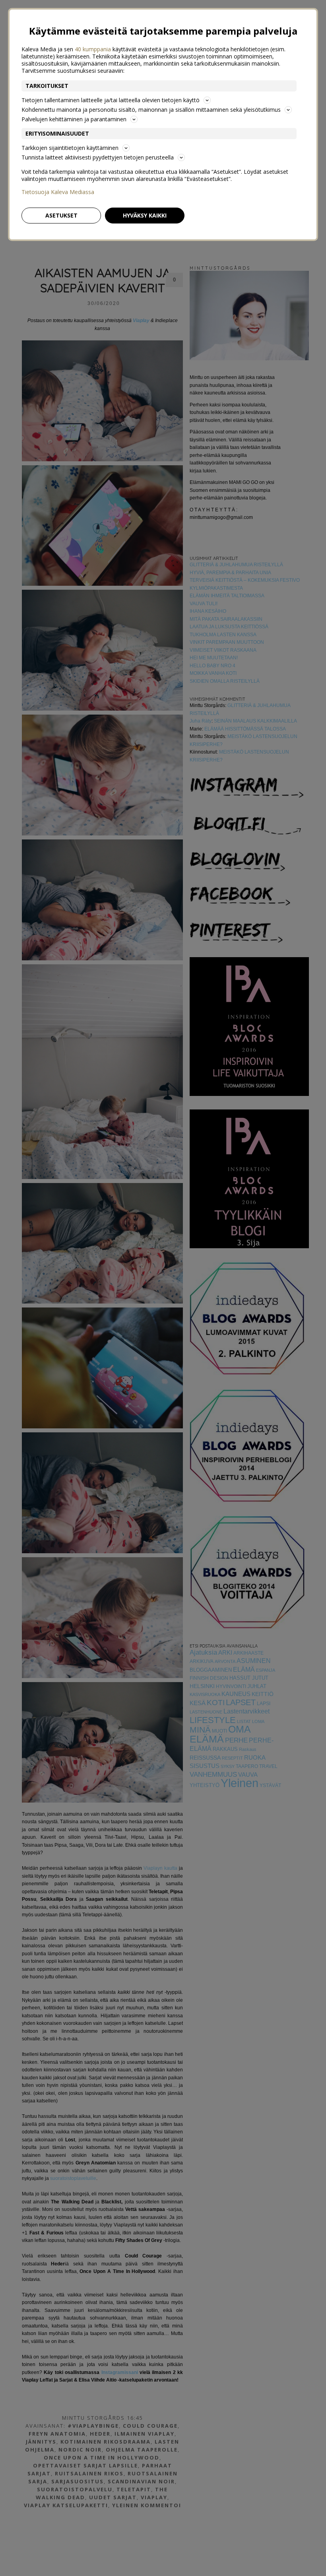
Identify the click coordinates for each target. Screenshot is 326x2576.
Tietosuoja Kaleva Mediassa (58, 192)
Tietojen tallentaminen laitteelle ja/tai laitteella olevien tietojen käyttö (111, 100)
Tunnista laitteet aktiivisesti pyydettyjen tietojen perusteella (98, 157)
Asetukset (61, 215)
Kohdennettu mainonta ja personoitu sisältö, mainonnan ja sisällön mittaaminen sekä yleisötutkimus (151, 110)
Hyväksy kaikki (145, 215)
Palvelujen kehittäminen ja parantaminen (74, 119)
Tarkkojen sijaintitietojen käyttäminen (70, 148)
